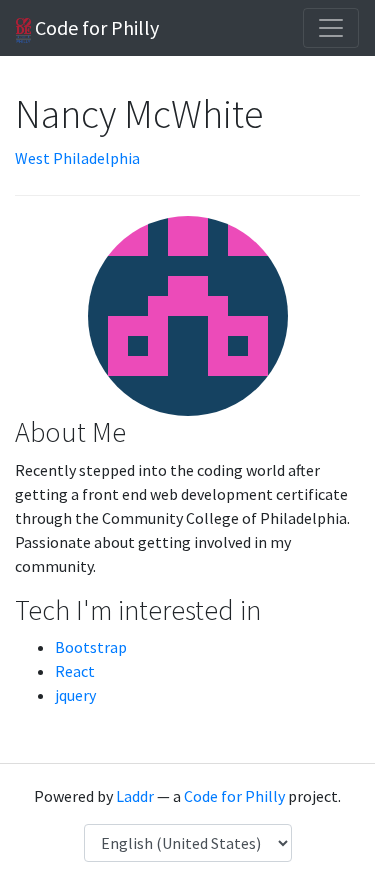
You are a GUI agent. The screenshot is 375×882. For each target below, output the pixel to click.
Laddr (135, 796)
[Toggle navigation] (331, 28)
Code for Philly (95, 27)
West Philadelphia (77, 158)
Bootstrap (91, 647)
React (75, 671)
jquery (75, 695)
